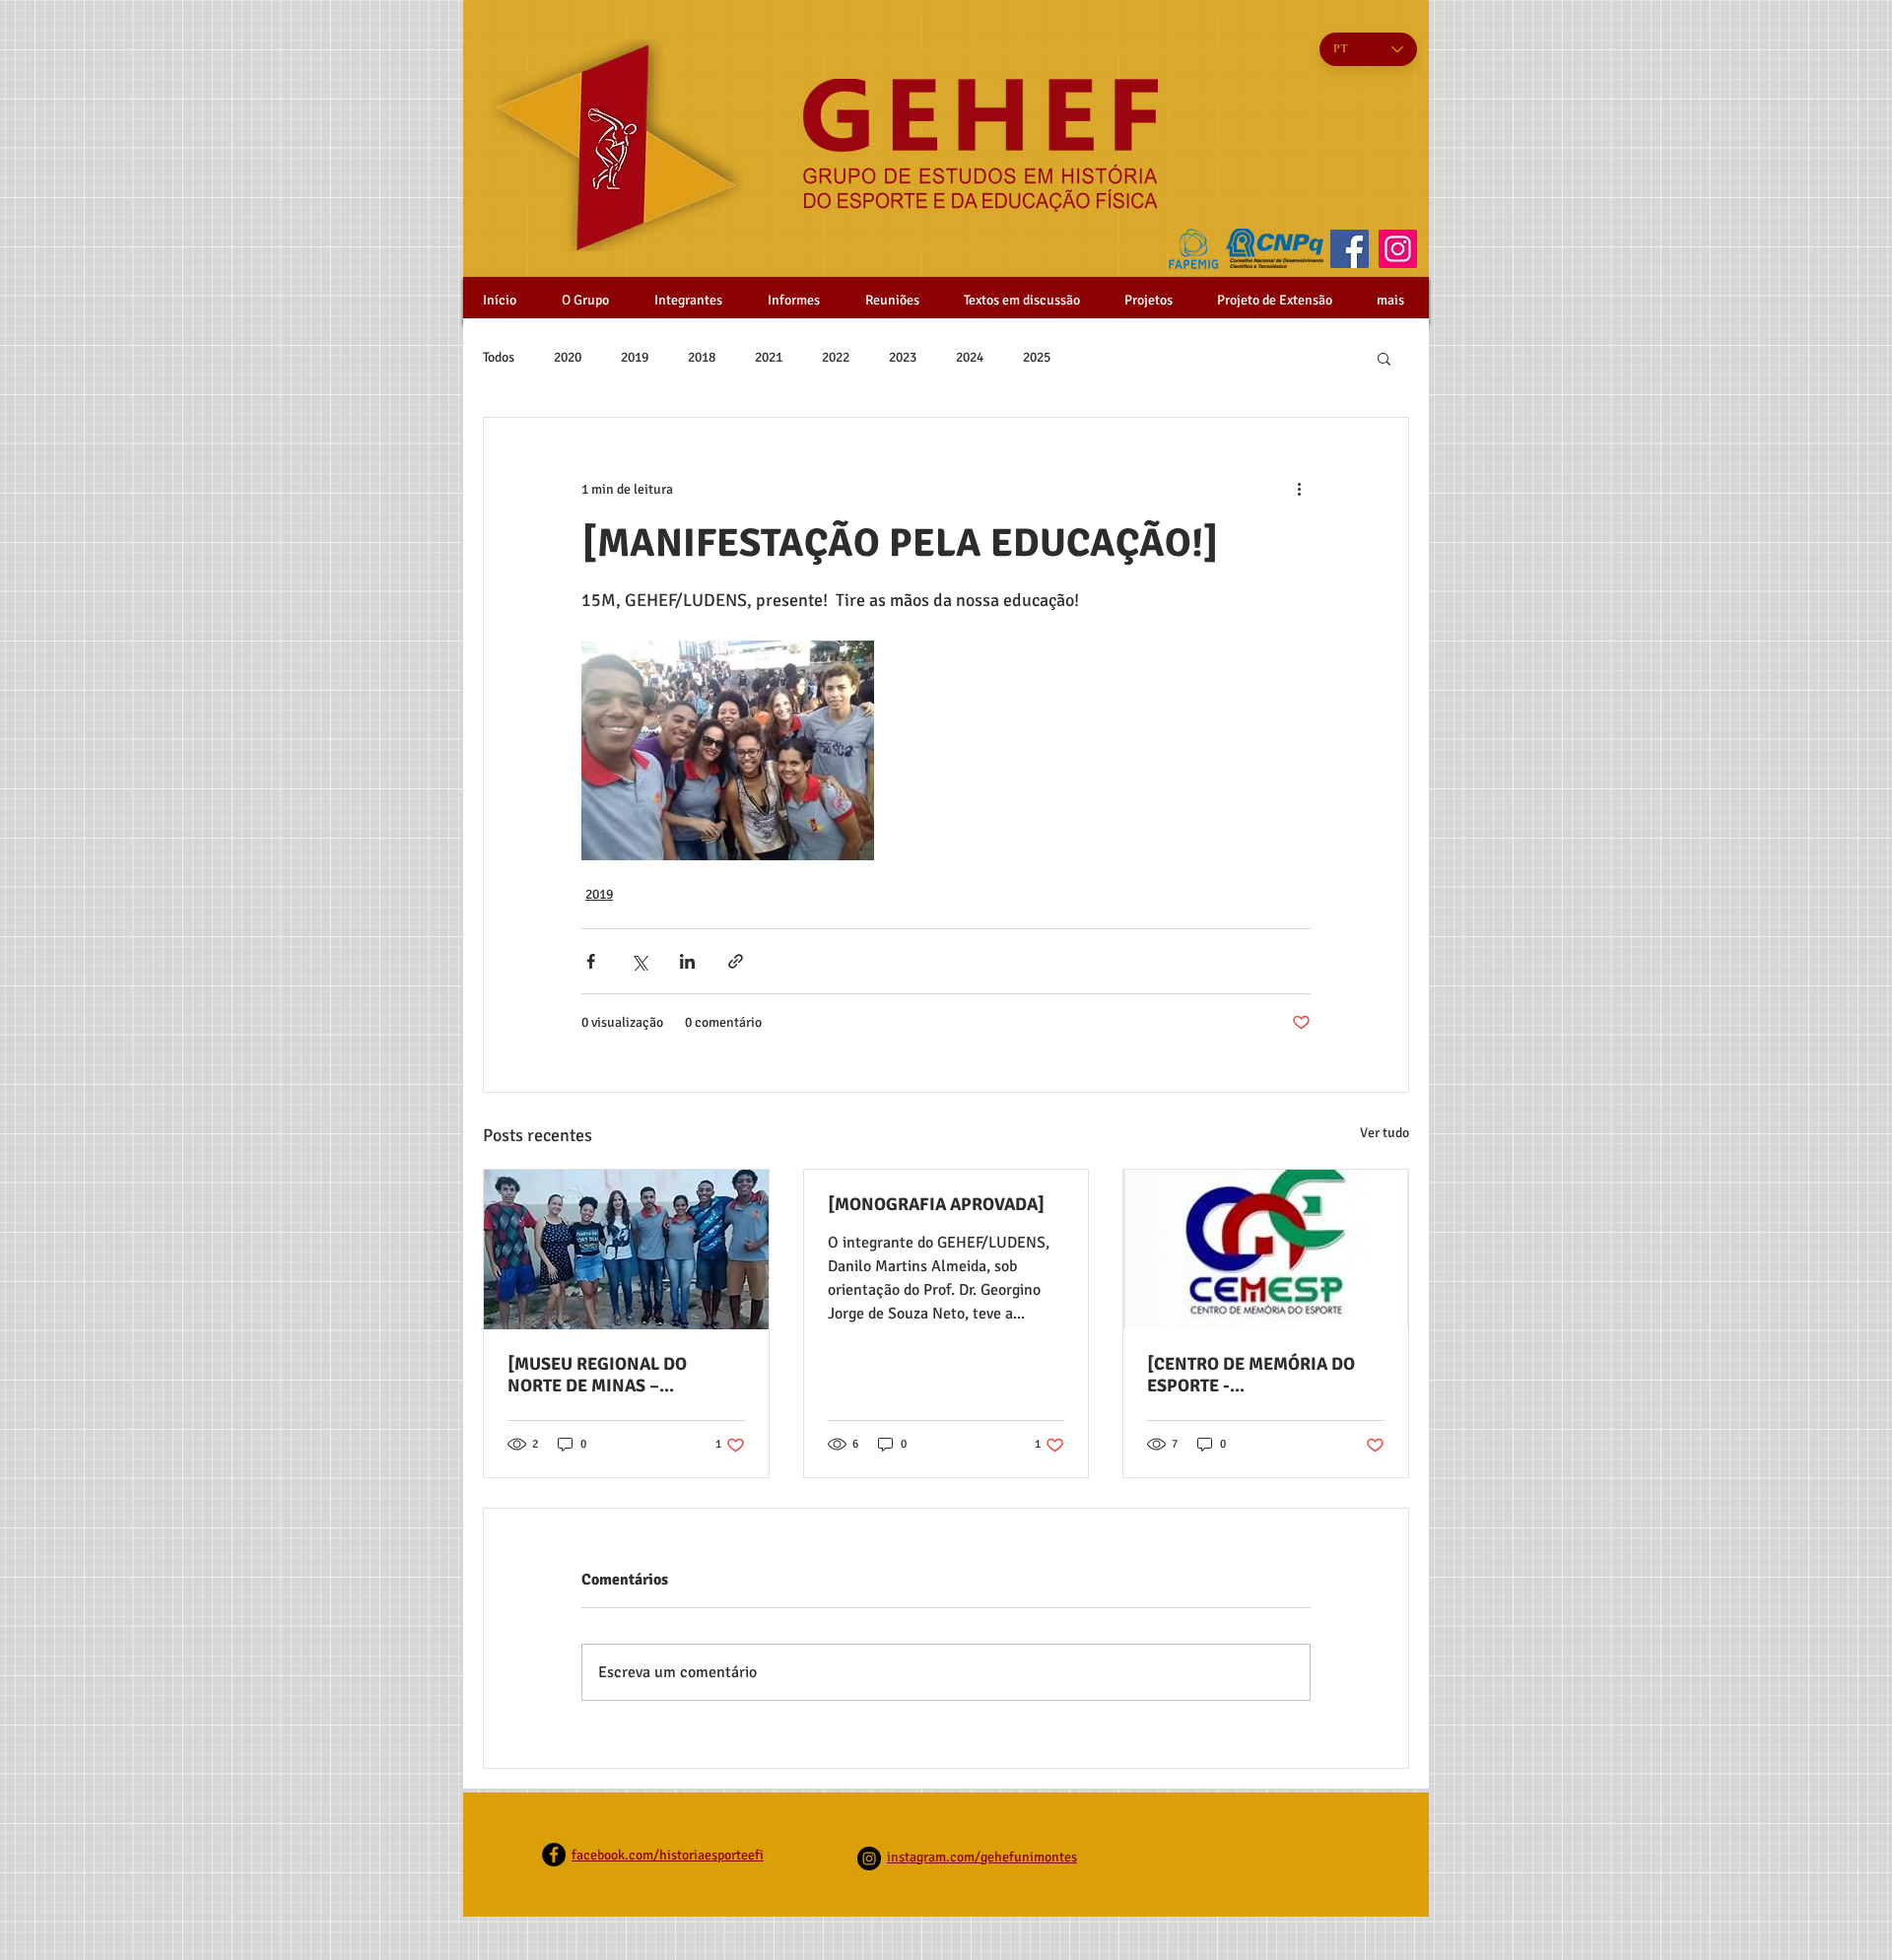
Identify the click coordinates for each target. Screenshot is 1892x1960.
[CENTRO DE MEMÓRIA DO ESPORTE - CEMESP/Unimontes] (1251, 1375)
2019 (635, 357)
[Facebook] (1350, 249)
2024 (970, 357)
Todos (499, 357)
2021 (769, 357)
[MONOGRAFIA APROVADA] (936, 1204)
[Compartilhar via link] (736, 961)
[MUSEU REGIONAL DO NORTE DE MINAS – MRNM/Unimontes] (597, 1375)
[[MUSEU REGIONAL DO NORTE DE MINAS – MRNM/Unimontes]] (626, 1250)
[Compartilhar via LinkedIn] (687, 961)
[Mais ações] (1299, 489)
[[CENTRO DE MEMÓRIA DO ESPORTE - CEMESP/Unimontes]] (1266, 1250)
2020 (568, 357)
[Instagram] (1398, 249)
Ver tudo (1385, 1133)
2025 (1037, 357)
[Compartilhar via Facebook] (591, 961)
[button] (1384, 358)
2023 (903, 357)
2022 (836, 357)
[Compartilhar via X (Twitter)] (639, 961)
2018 (702, 357)
